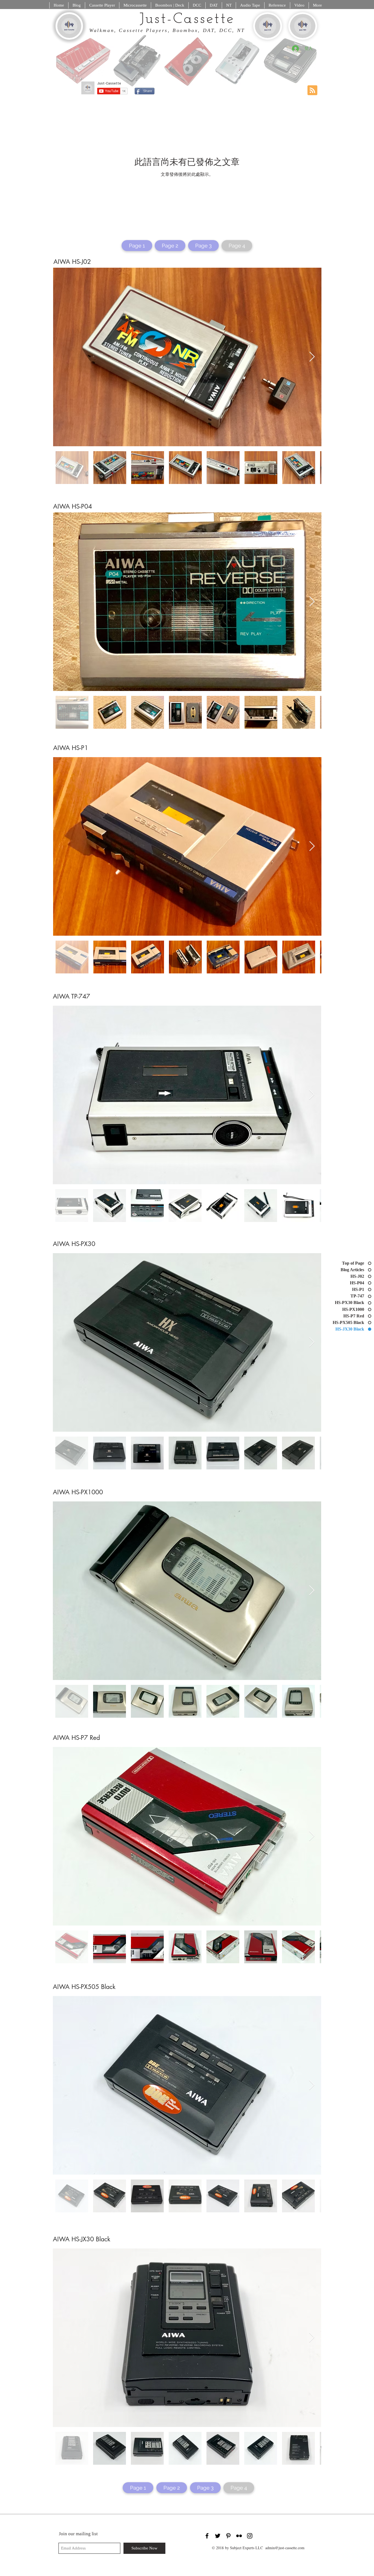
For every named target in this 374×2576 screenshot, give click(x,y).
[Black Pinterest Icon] (228, 2536)
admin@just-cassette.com (285, 2548)
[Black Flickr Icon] (239, 2536)
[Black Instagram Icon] (250, 2536)
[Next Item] (312, 357)
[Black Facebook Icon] (207, 2536)
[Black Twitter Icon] (218, 2536)
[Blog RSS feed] (312, 91)
